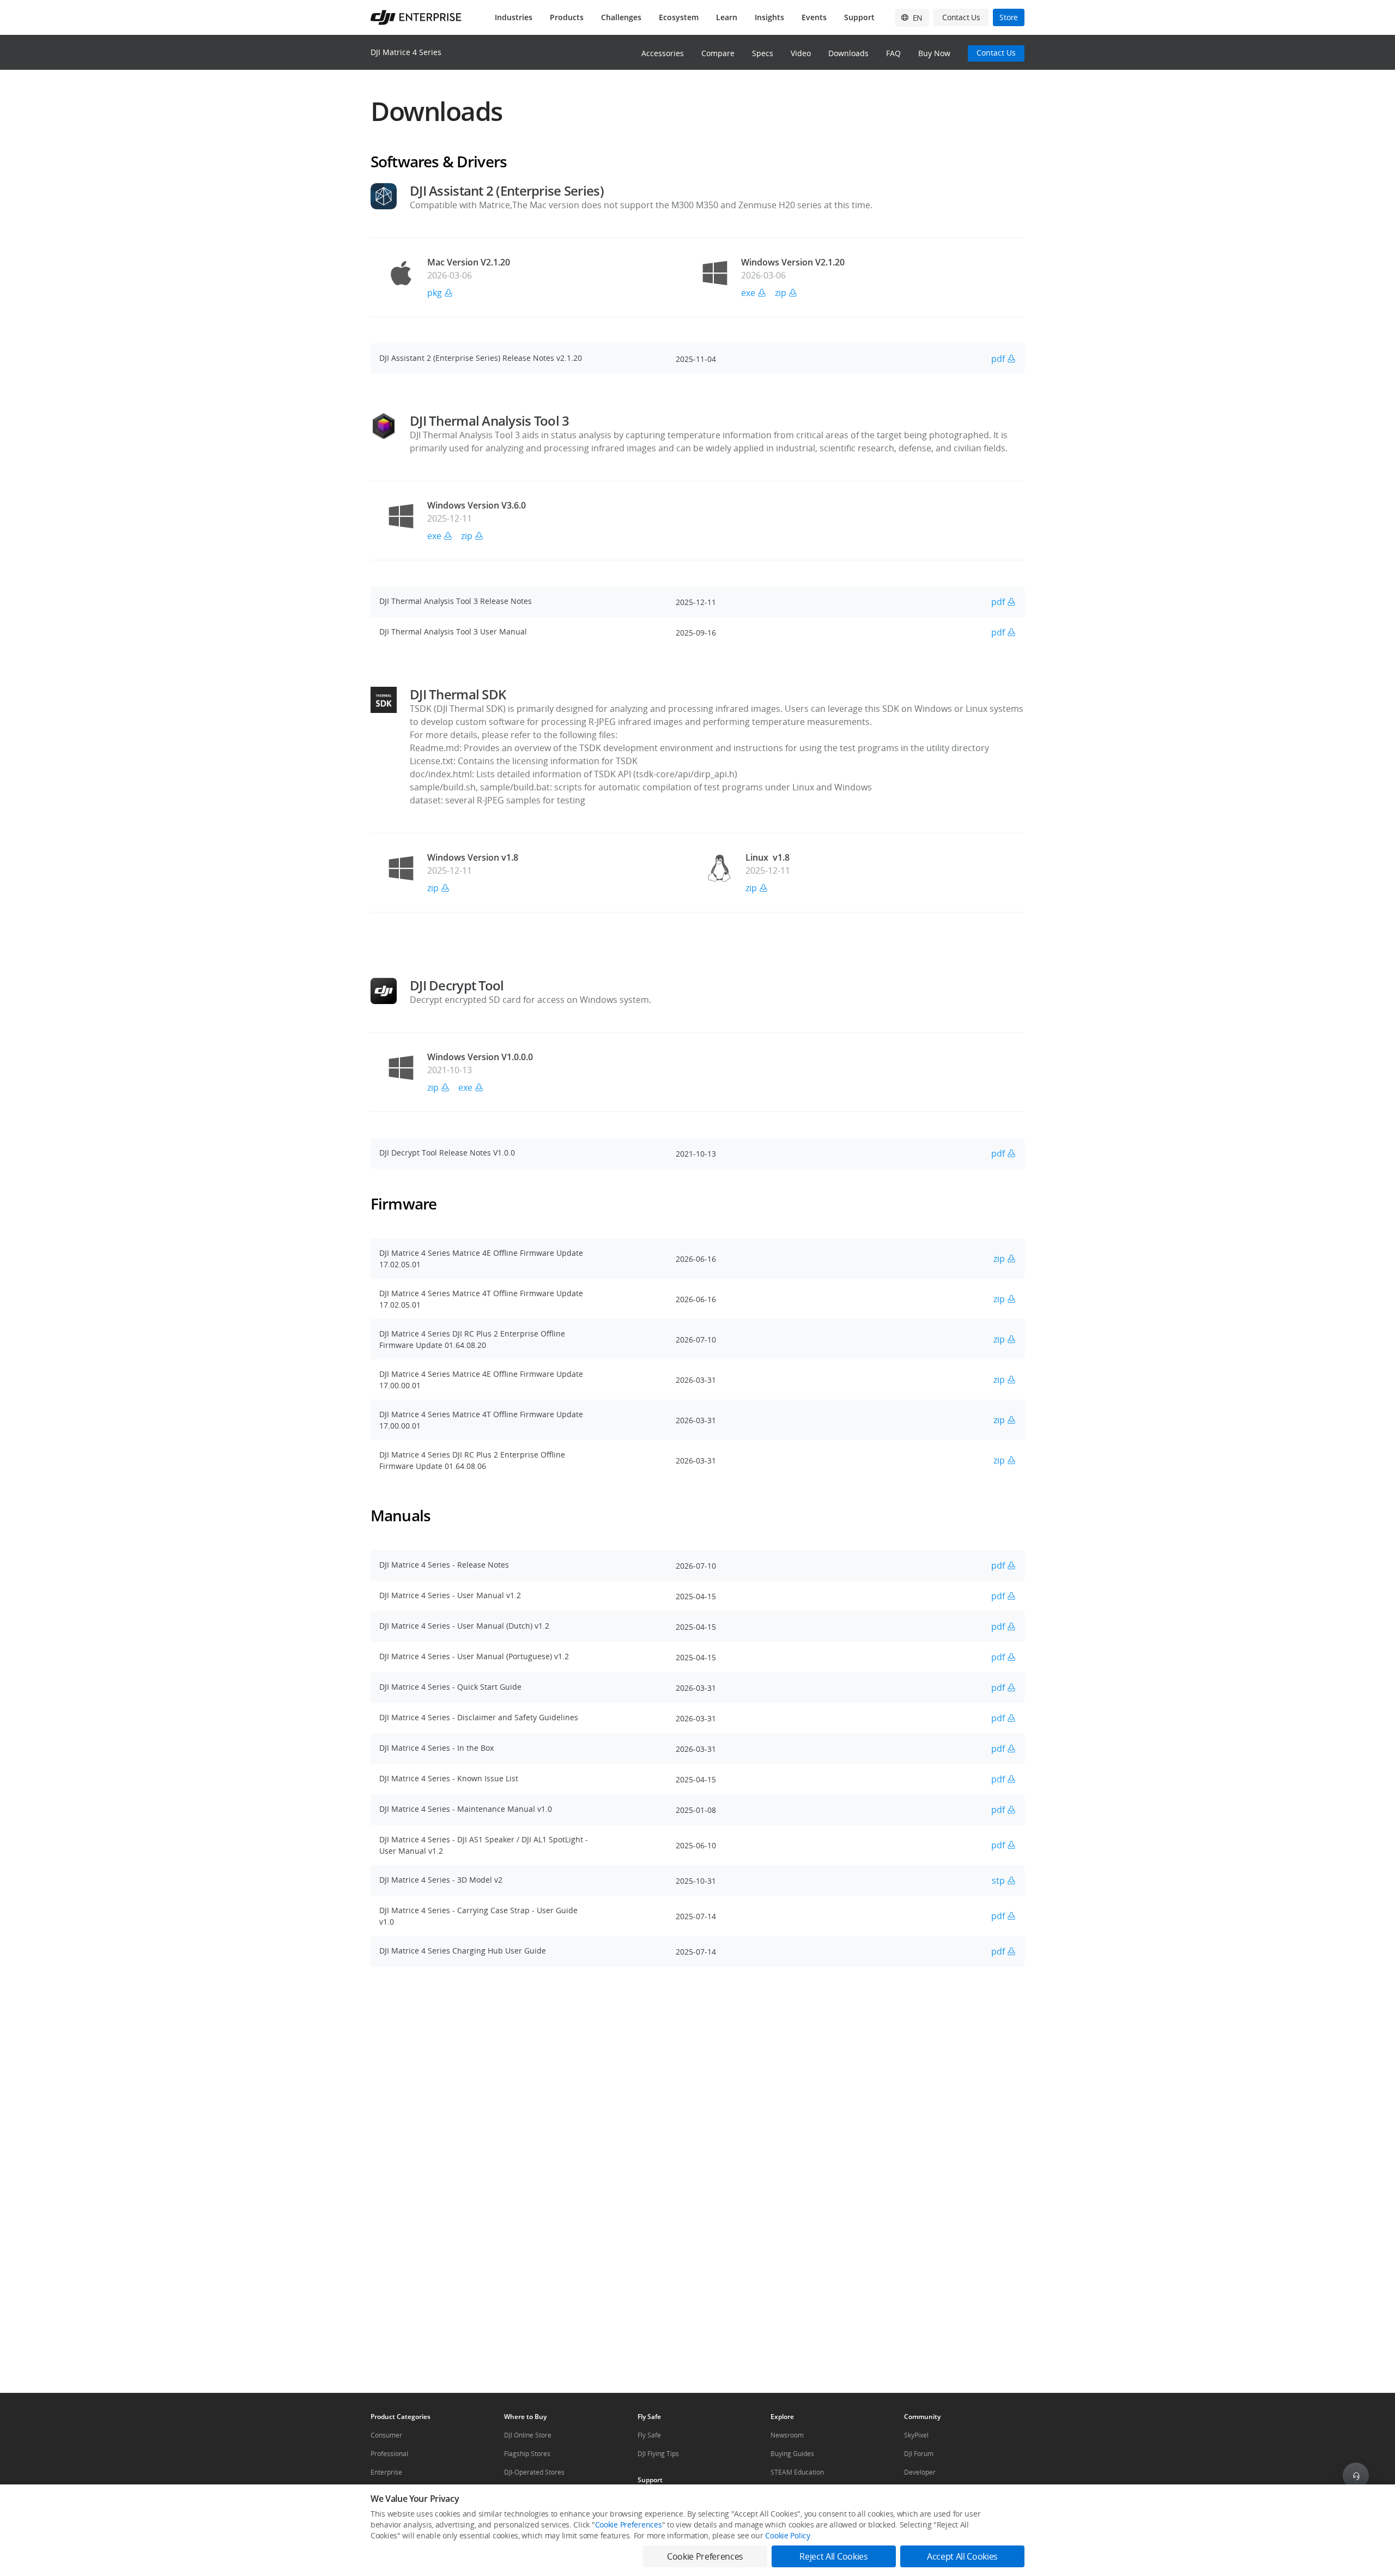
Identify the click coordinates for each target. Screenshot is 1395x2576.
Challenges (621, 17)
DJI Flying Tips (658, 2454)
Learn (727, 17)
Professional (389, 2454)
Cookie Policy (787, 2535)
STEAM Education (797, 2472)
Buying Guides (792, 2454)
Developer (920, 2472)
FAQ (893, 53)
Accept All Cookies (962, 2556)
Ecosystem (679, 17)
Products (567, 17)
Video (801, 53)
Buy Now (934, 53)
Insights (769, 17)
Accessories (663, 53)
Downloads (848, 53)
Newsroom (787, 2435)
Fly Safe (649, 2435)
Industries (514, 17)
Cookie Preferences (629, 2524)
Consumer (386, 2435)
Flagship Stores (527, 2454)
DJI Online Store (528, 2435)
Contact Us (996, 53)
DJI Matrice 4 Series (406, 52)
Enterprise (386, 2472)
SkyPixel (916, 2435)
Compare (718, 53)
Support (859, 17)
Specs (763, 53)
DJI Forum (919, 2454)
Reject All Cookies (833, 2556)
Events (814, 17)
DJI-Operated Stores (534, 2472)
